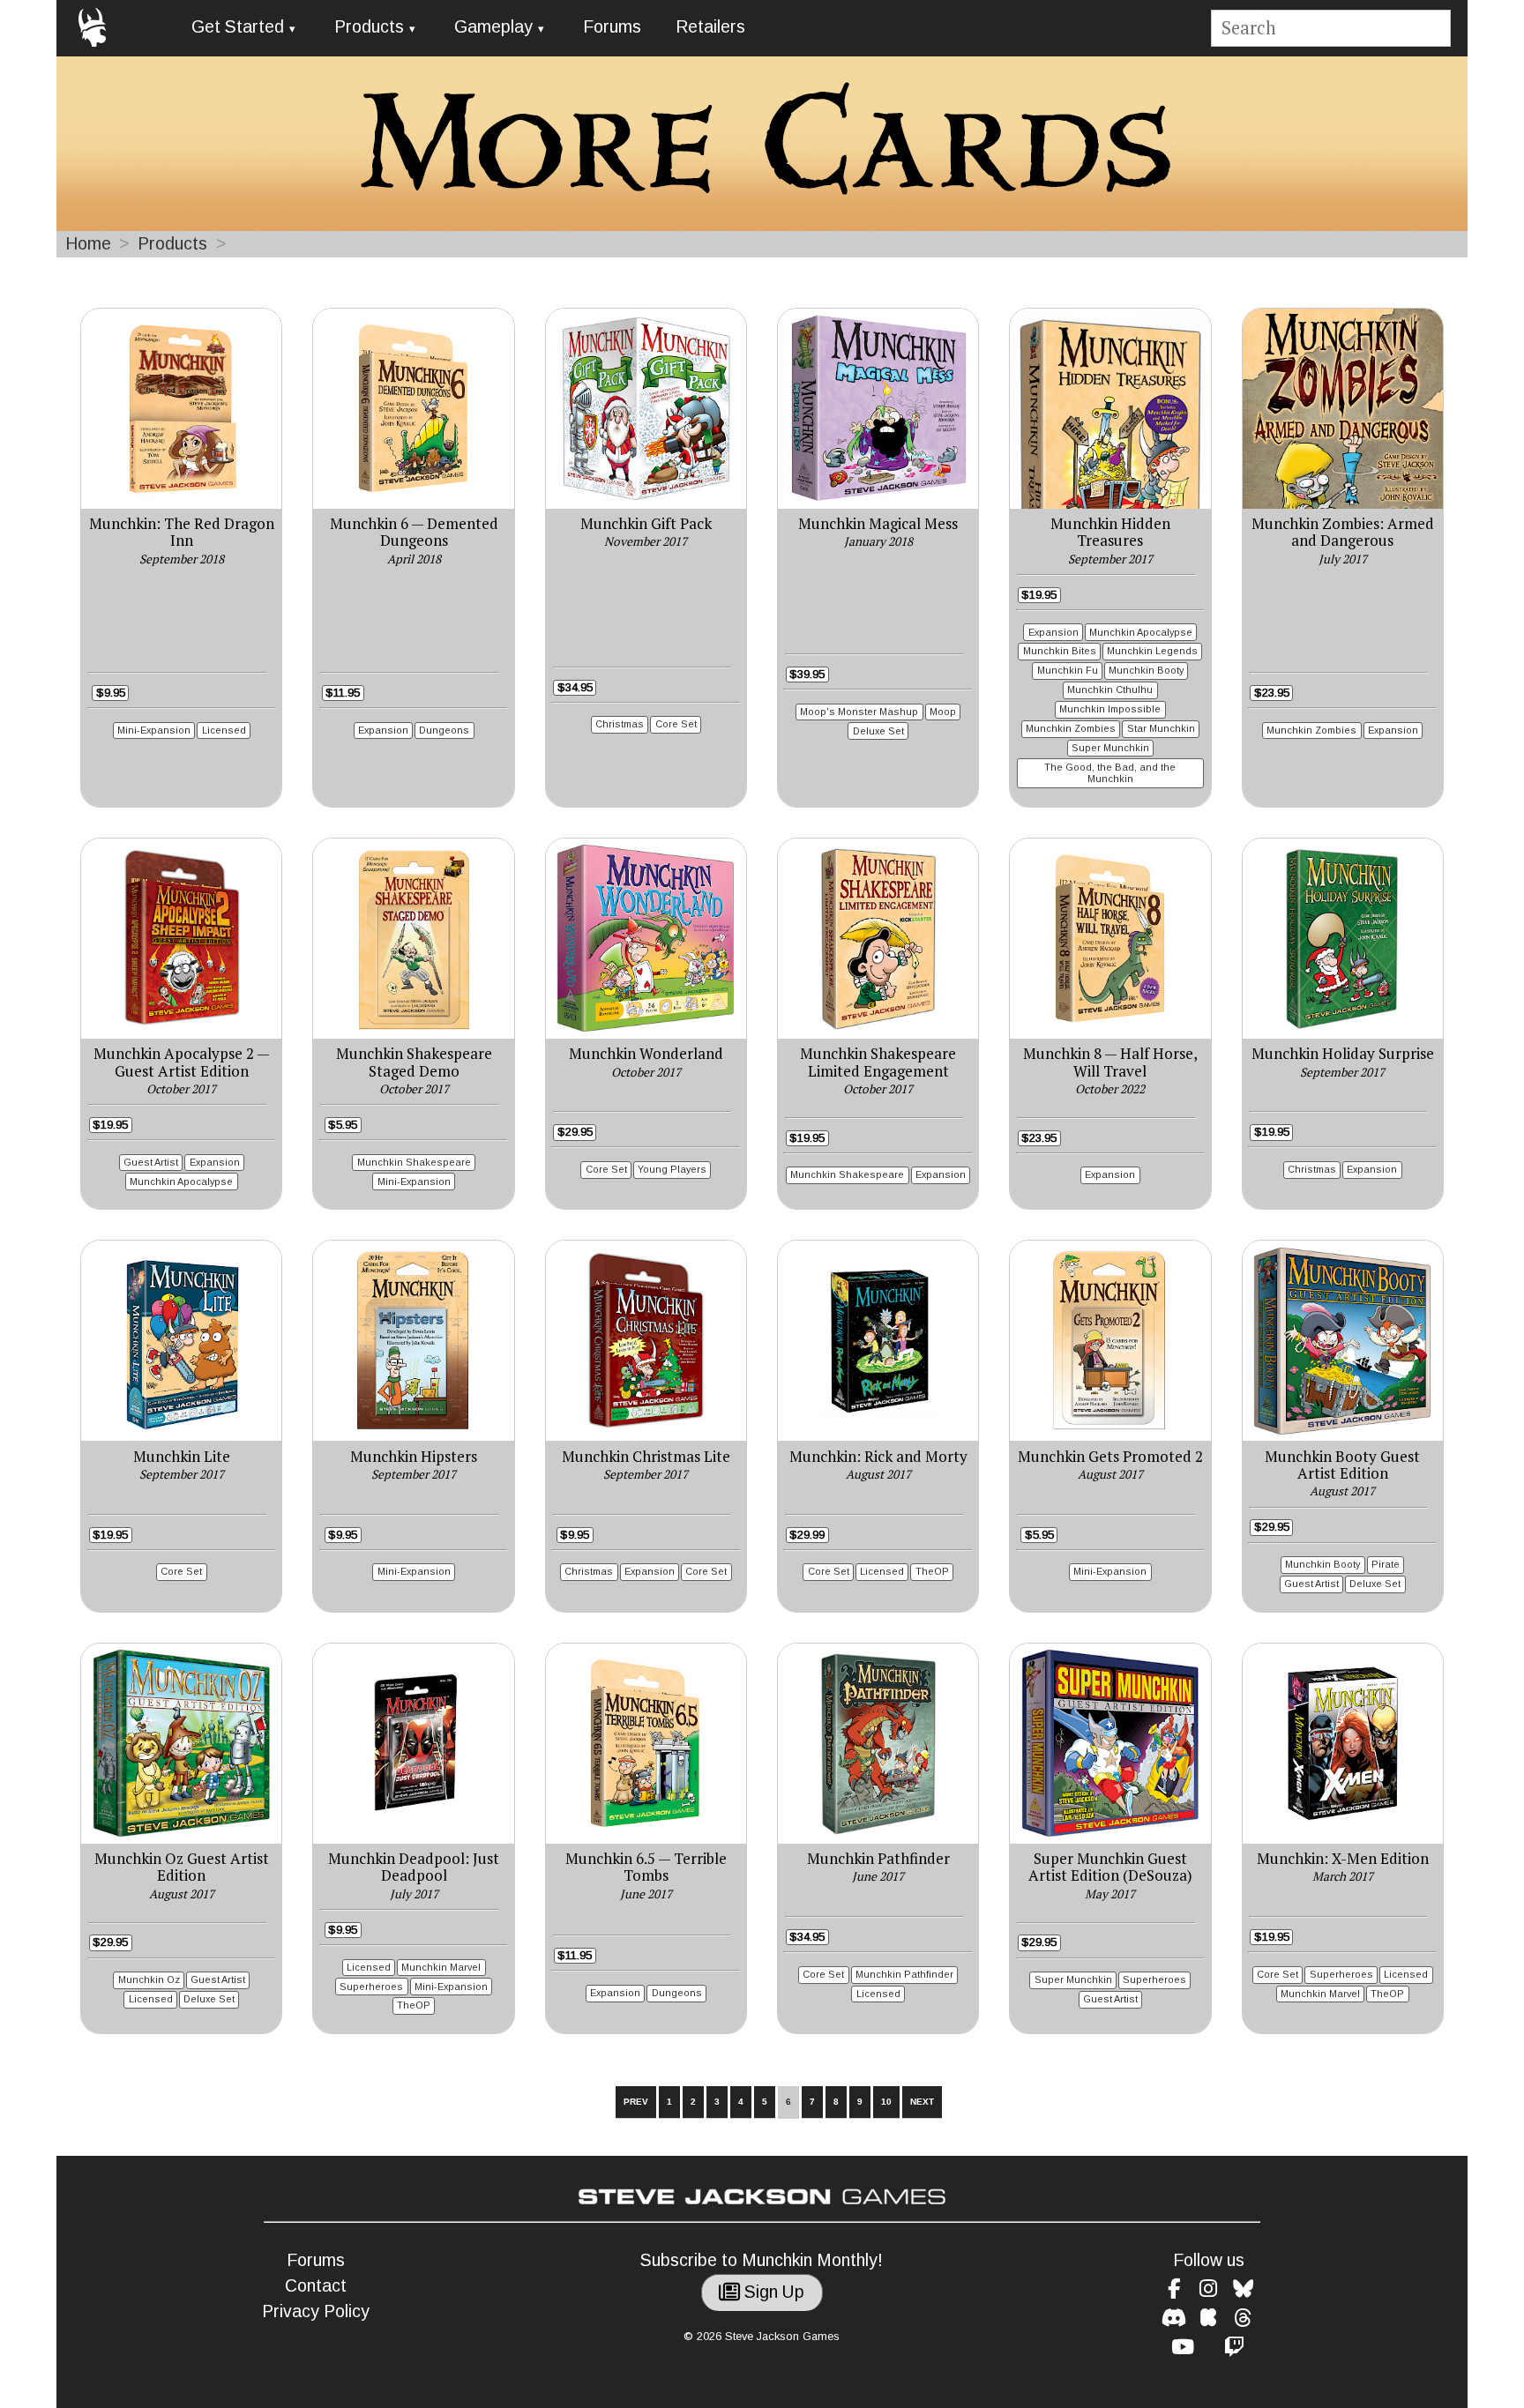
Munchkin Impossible (1110, 709)
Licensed (224, 730)
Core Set (676, 724)
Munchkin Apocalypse (1141, 632)
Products (369, 27)
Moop (943, 712)
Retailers (710, 27)
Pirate (1386, 1564)
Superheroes (371, 1987)
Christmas (620, 724)
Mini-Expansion (154, 730)
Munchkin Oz (149, 1979)
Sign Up (772, 2292)
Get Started (238, 27)
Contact (316, 2286)
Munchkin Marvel (441, 1967)
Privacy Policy (316, 2311)
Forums (612, 27)
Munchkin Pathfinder (904, 1974)
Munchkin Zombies (1071, 728)
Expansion (383, 730)
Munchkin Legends (1152, 651)
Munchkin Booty (1146, 670)
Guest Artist (151, 1162)
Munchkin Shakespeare (414, 1162)
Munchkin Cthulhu (1110, 690)
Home (88, 244)
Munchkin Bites (1060, 651)
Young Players (672, 1169)
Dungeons (444, 730)
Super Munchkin (1110, 748)
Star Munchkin (1161, 728)
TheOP (932, 1571)
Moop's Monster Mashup (859, 712)
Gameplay (493, 27)
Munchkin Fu (1068, 670)
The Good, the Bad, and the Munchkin (1110, 773)
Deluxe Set (878, 731)
